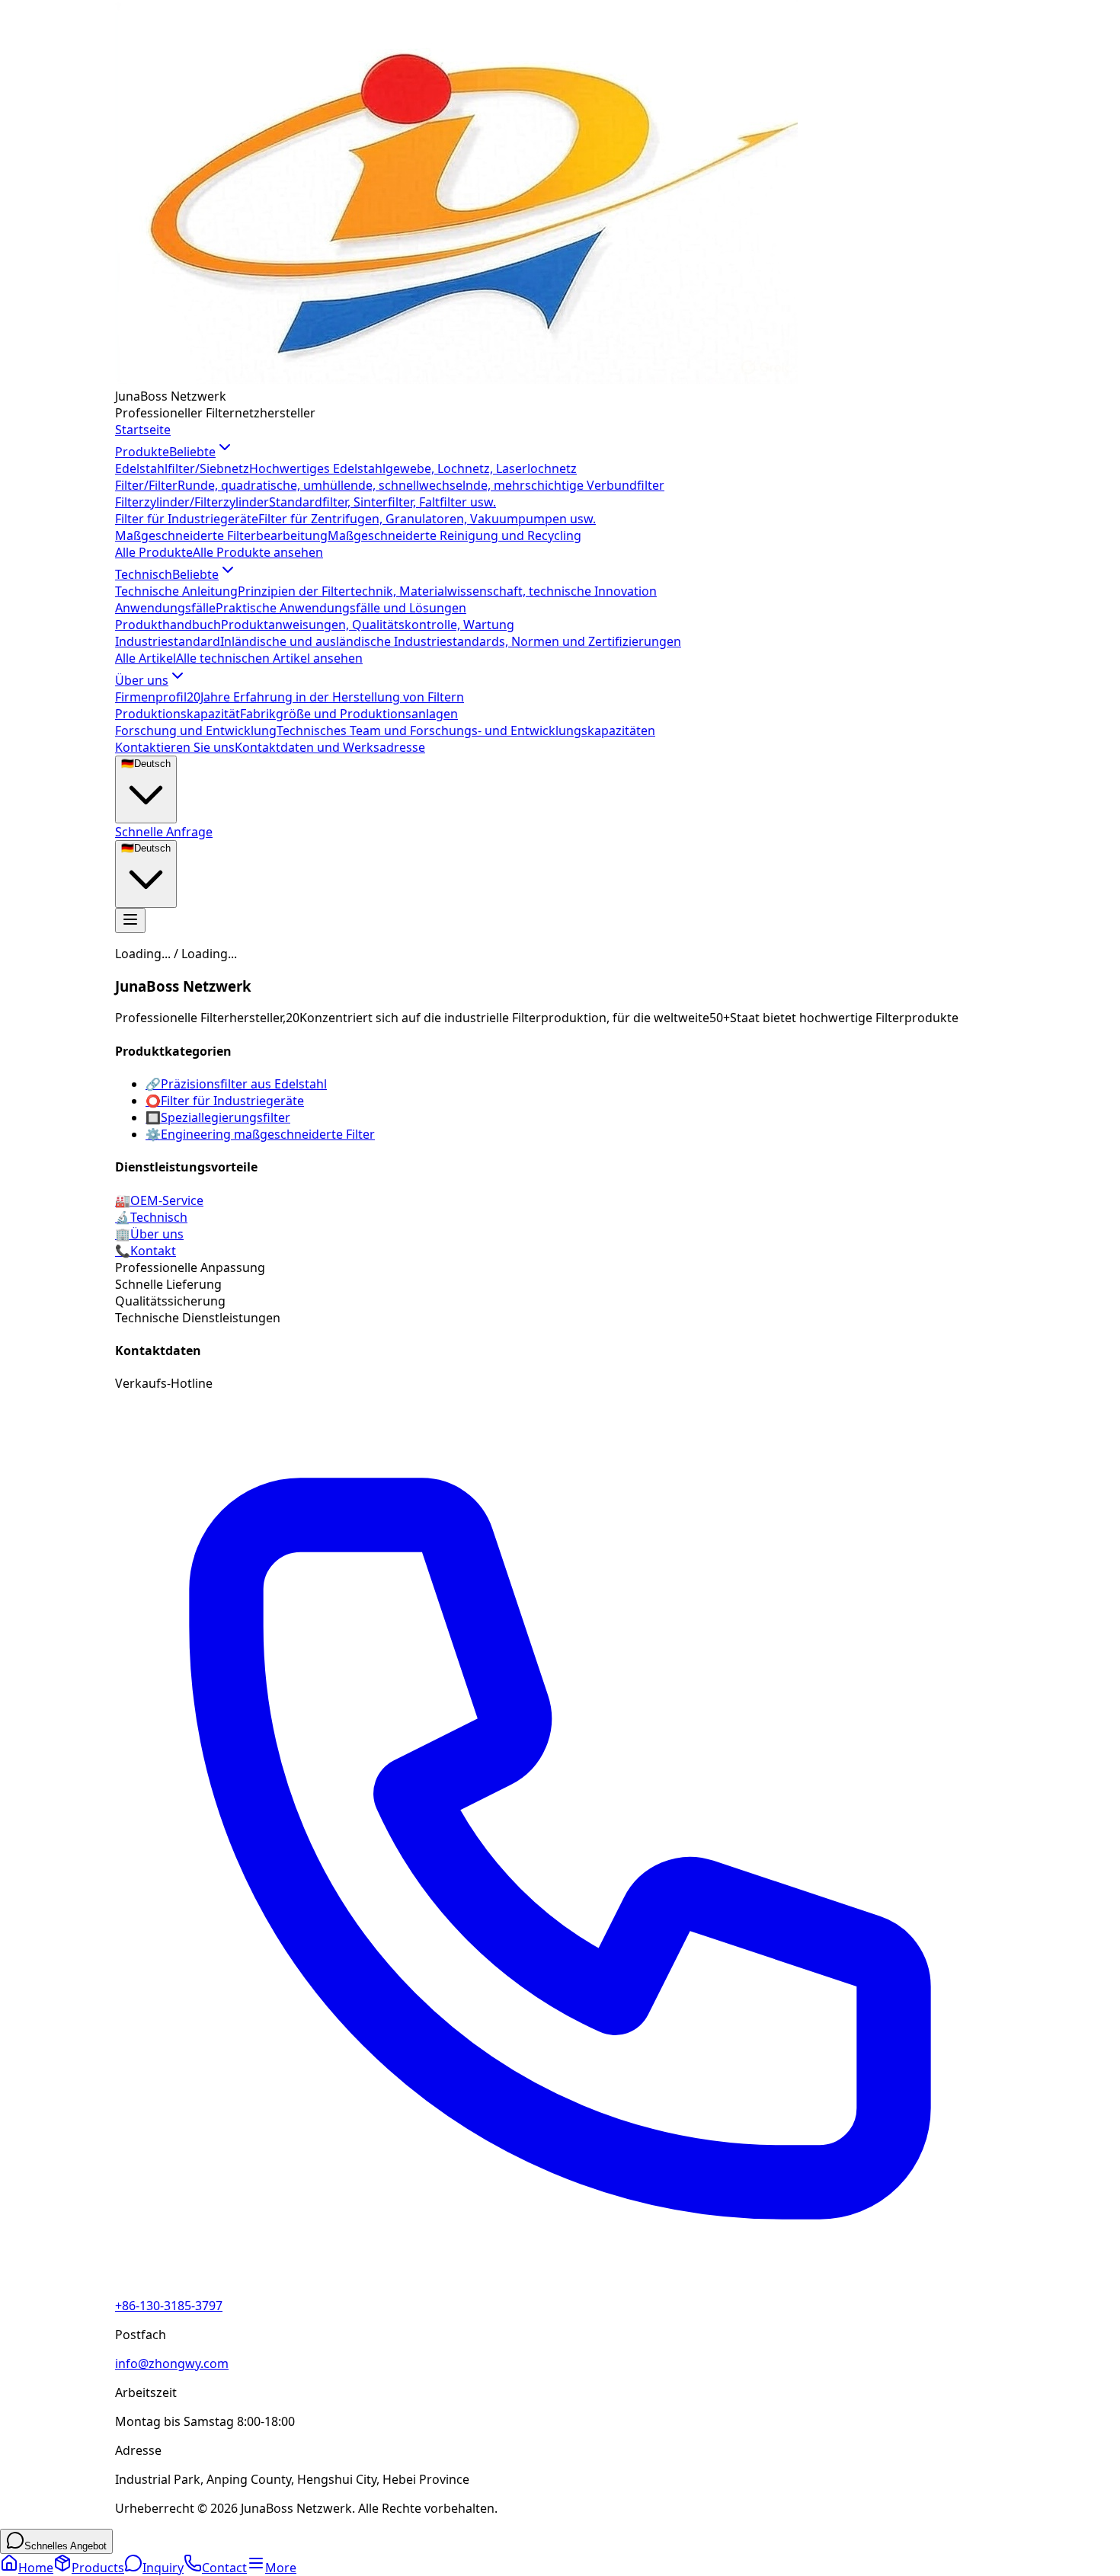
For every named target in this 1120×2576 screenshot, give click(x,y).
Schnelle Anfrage (164, 832)
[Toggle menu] (130, 920)
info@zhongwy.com (172, 2363)
